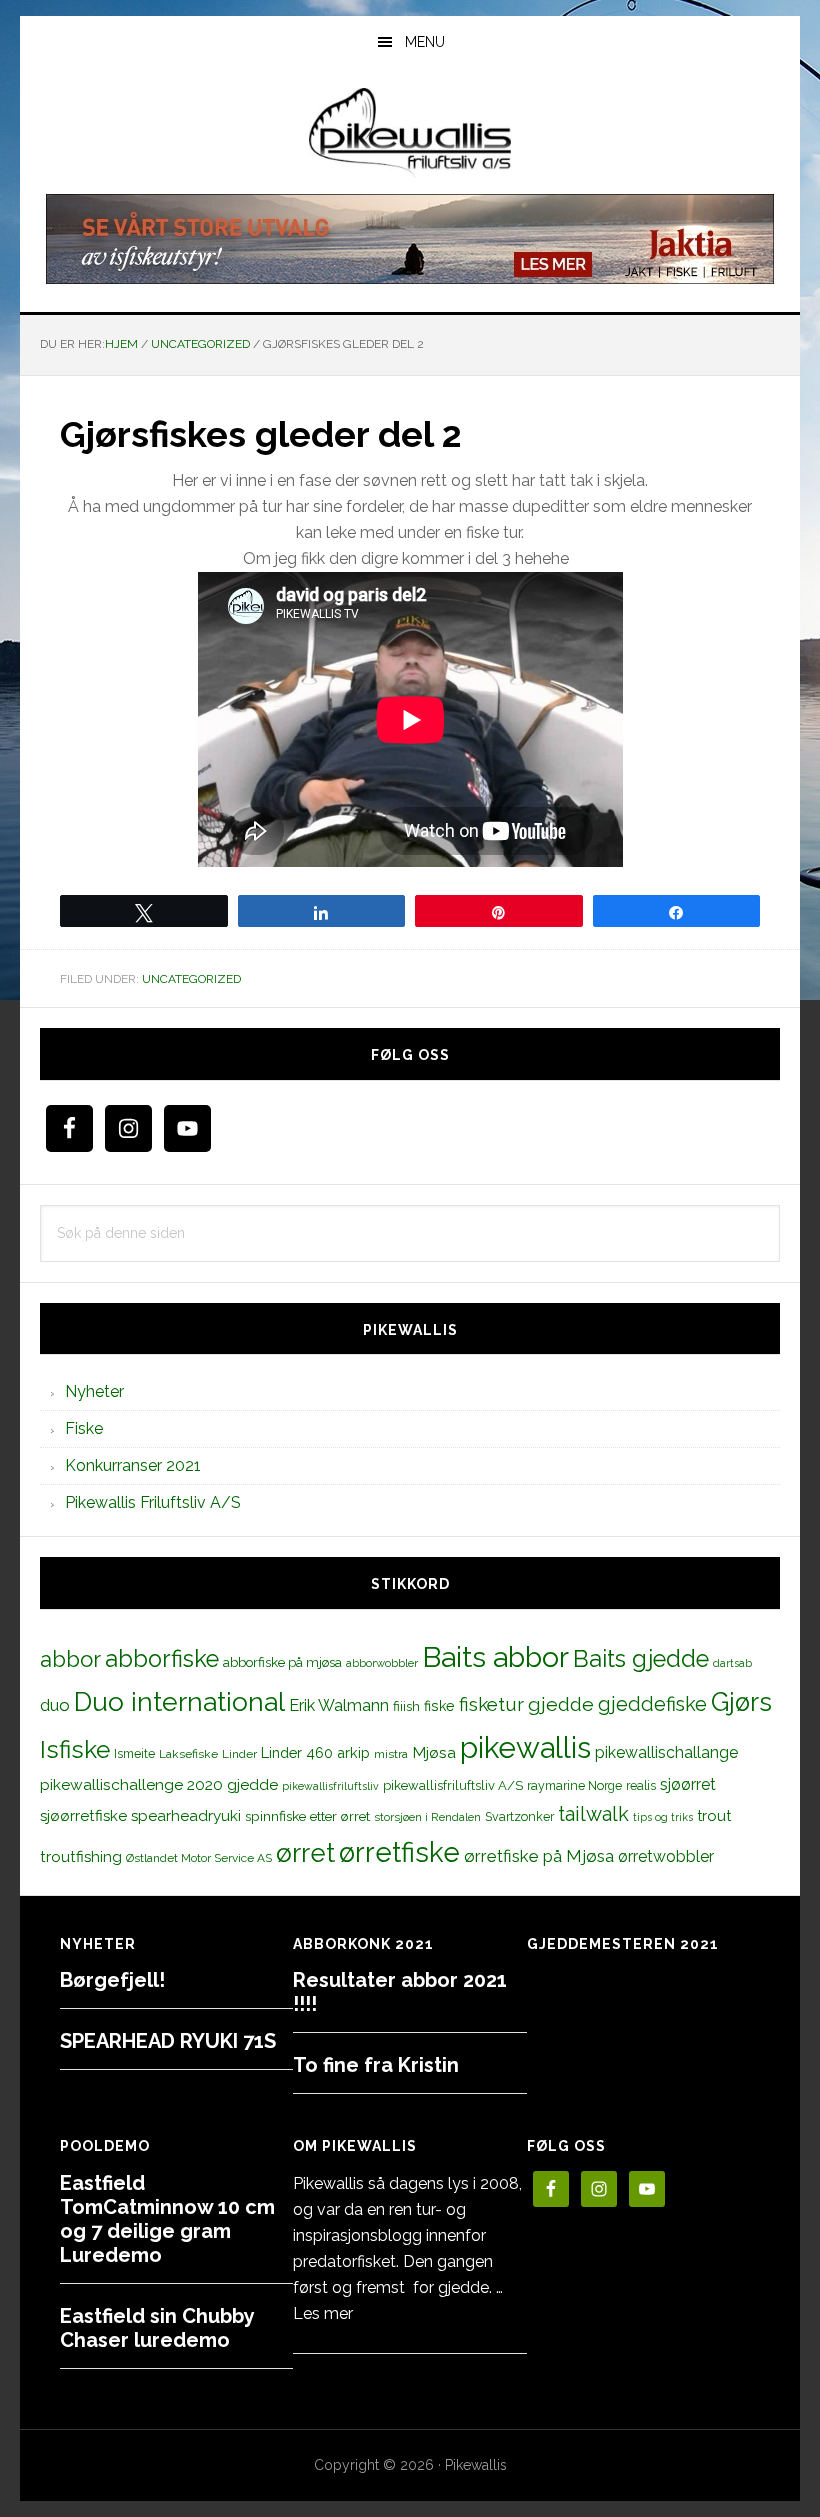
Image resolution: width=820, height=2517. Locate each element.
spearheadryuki (186, 1816)
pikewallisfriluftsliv (330, 1786)
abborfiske (162, 1659)
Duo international (179, 1701)
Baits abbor (495, 1657)
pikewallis (525, 1747)
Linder (239, 1754)
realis (641, 1785)
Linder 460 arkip (315, 1752)
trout (714, 1815)
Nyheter (94, 1391)
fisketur (491, 1704)
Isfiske (75, 1749)
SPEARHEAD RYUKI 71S (168, 2041)
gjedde (561, 1704)
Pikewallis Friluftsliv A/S (153, 1502)
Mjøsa (434, 1752)
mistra (391, 1754)
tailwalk (593, 1814)
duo (55, 1705)
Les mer (323, 2313)
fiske (439, 1706)
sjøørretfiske (83, 1816)
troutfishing (81, 1857)
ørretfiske (399, 1852)
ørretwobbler (666, 1856)
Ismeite (134, 1753)
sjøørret (688, 1784)
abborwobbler (382, 1663)
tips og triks (663, 1817)
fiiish (406, 1706)
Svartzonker (519, 1816)
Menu (425, 42)
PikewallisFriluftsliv (410, 133)
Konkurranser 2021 (133, 1465)
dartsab (732, 1663)
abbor (70, 1659)
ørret (305, 1853)
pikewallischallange (666, 1752)
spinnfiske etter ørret (307, 1816)
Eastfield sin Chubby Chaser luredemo (157, 2328)
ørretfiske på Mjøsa (539, 1856)
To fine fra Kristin (376, 2065)
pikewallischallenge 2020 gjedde (159, 1784)
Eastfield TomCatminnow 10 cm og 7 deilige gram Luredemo (167, 2219)
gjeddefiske (652, 1704)
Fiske (84, 1428)
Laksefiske (188, 1754)
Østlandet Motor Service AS (199, 1858)
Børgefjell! (112, 1980)
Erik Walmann (339, 1705)
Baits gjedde (641, 1659)
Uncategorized (191, 979)
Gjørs (741, 1702)
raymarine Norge (574, 1785)
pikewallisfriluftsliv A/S (453, 1785)
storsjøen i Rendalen (427, 1817)
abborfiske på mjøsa (282, 1662)
